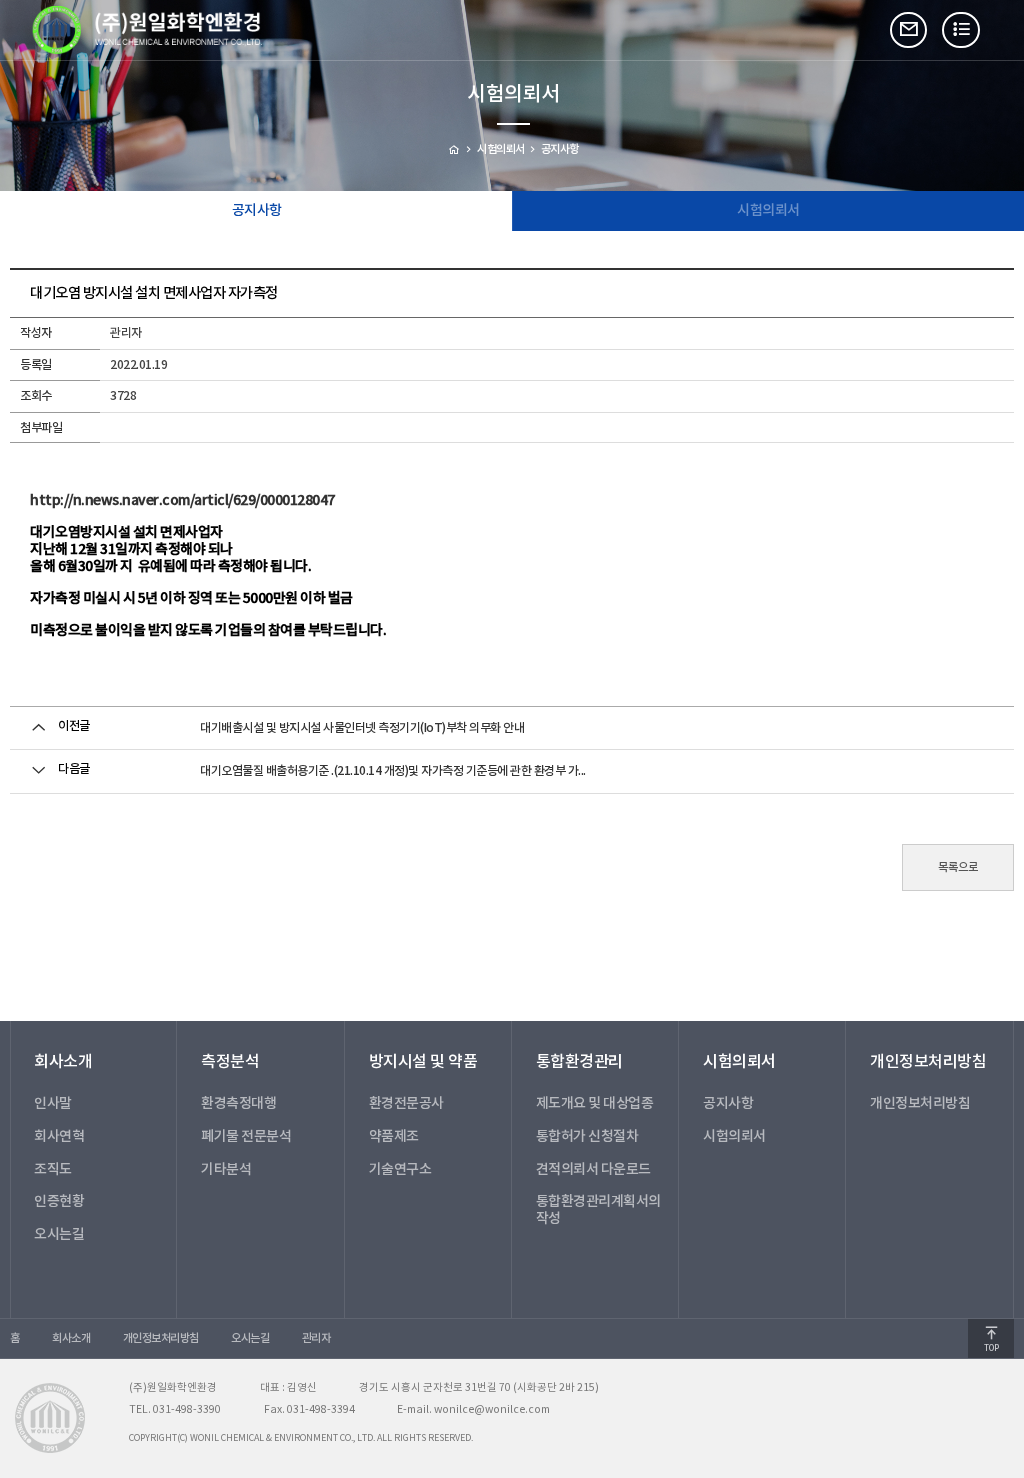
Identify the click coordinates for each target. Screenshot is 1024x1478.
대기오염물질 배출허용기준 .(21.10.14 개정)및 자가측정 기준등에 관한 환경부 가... (393, 771)
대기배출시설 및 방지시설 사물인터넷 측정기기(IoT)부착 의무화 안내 (362, 728)
